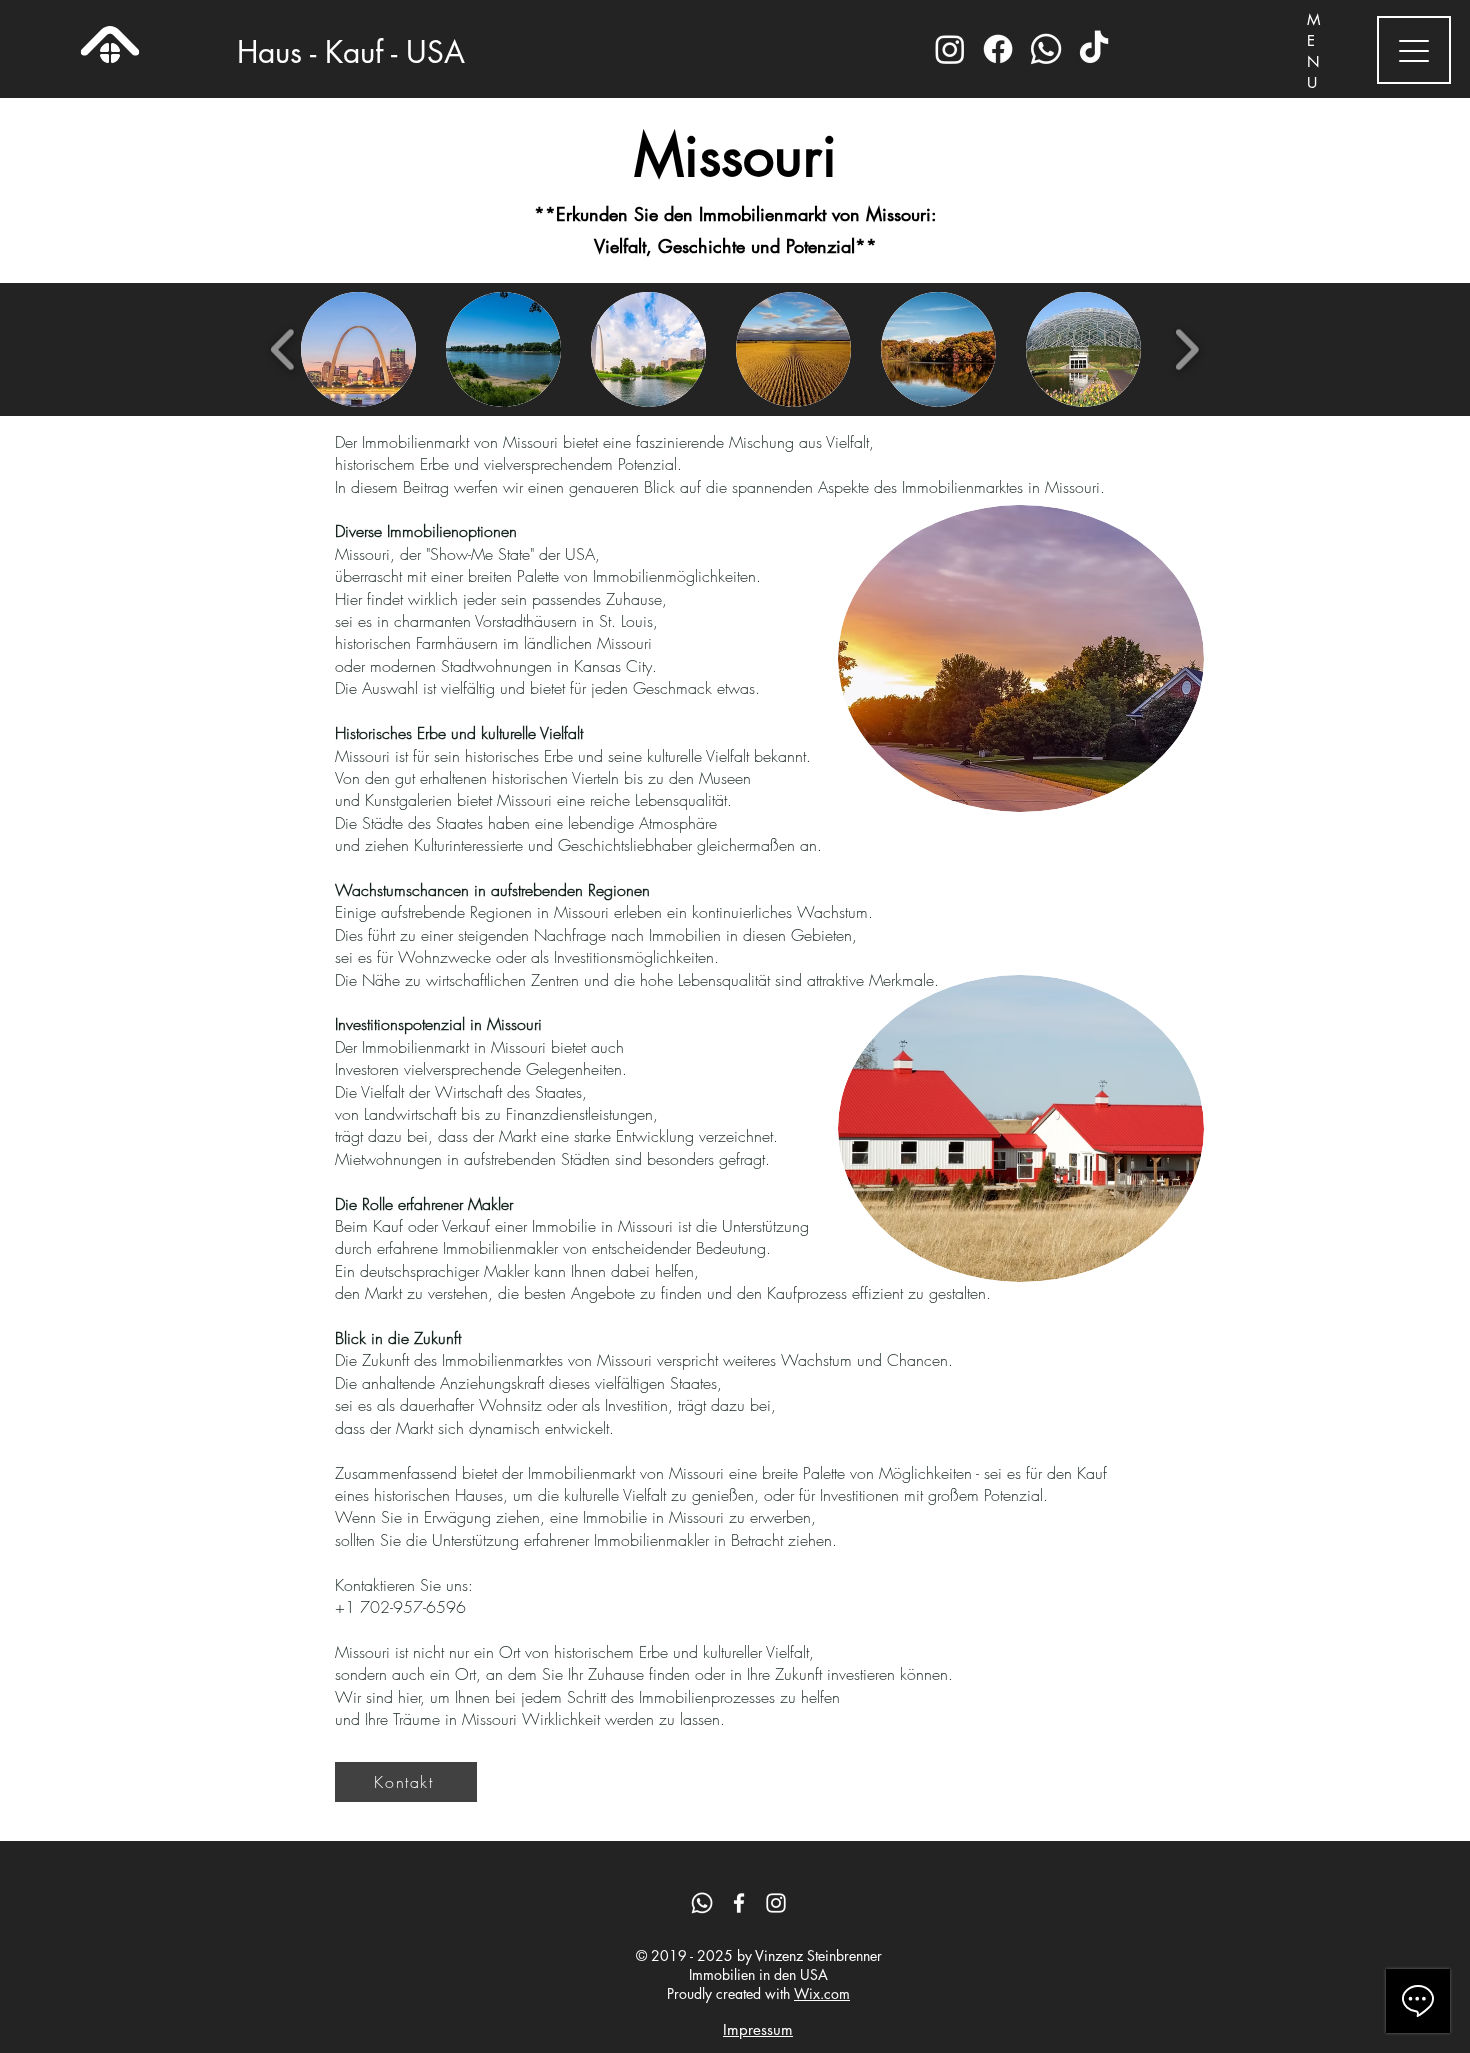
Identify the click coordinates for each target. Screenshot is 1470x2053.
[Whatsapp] (1046, 49)
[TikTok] (1094, 49)
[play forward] (1186, 349)
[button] (358, 349)
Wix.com (822, 1993)
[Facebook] (998, 49)
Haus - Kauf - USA (351, 52)
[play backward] (283, 349)
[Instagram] (950, 49)
